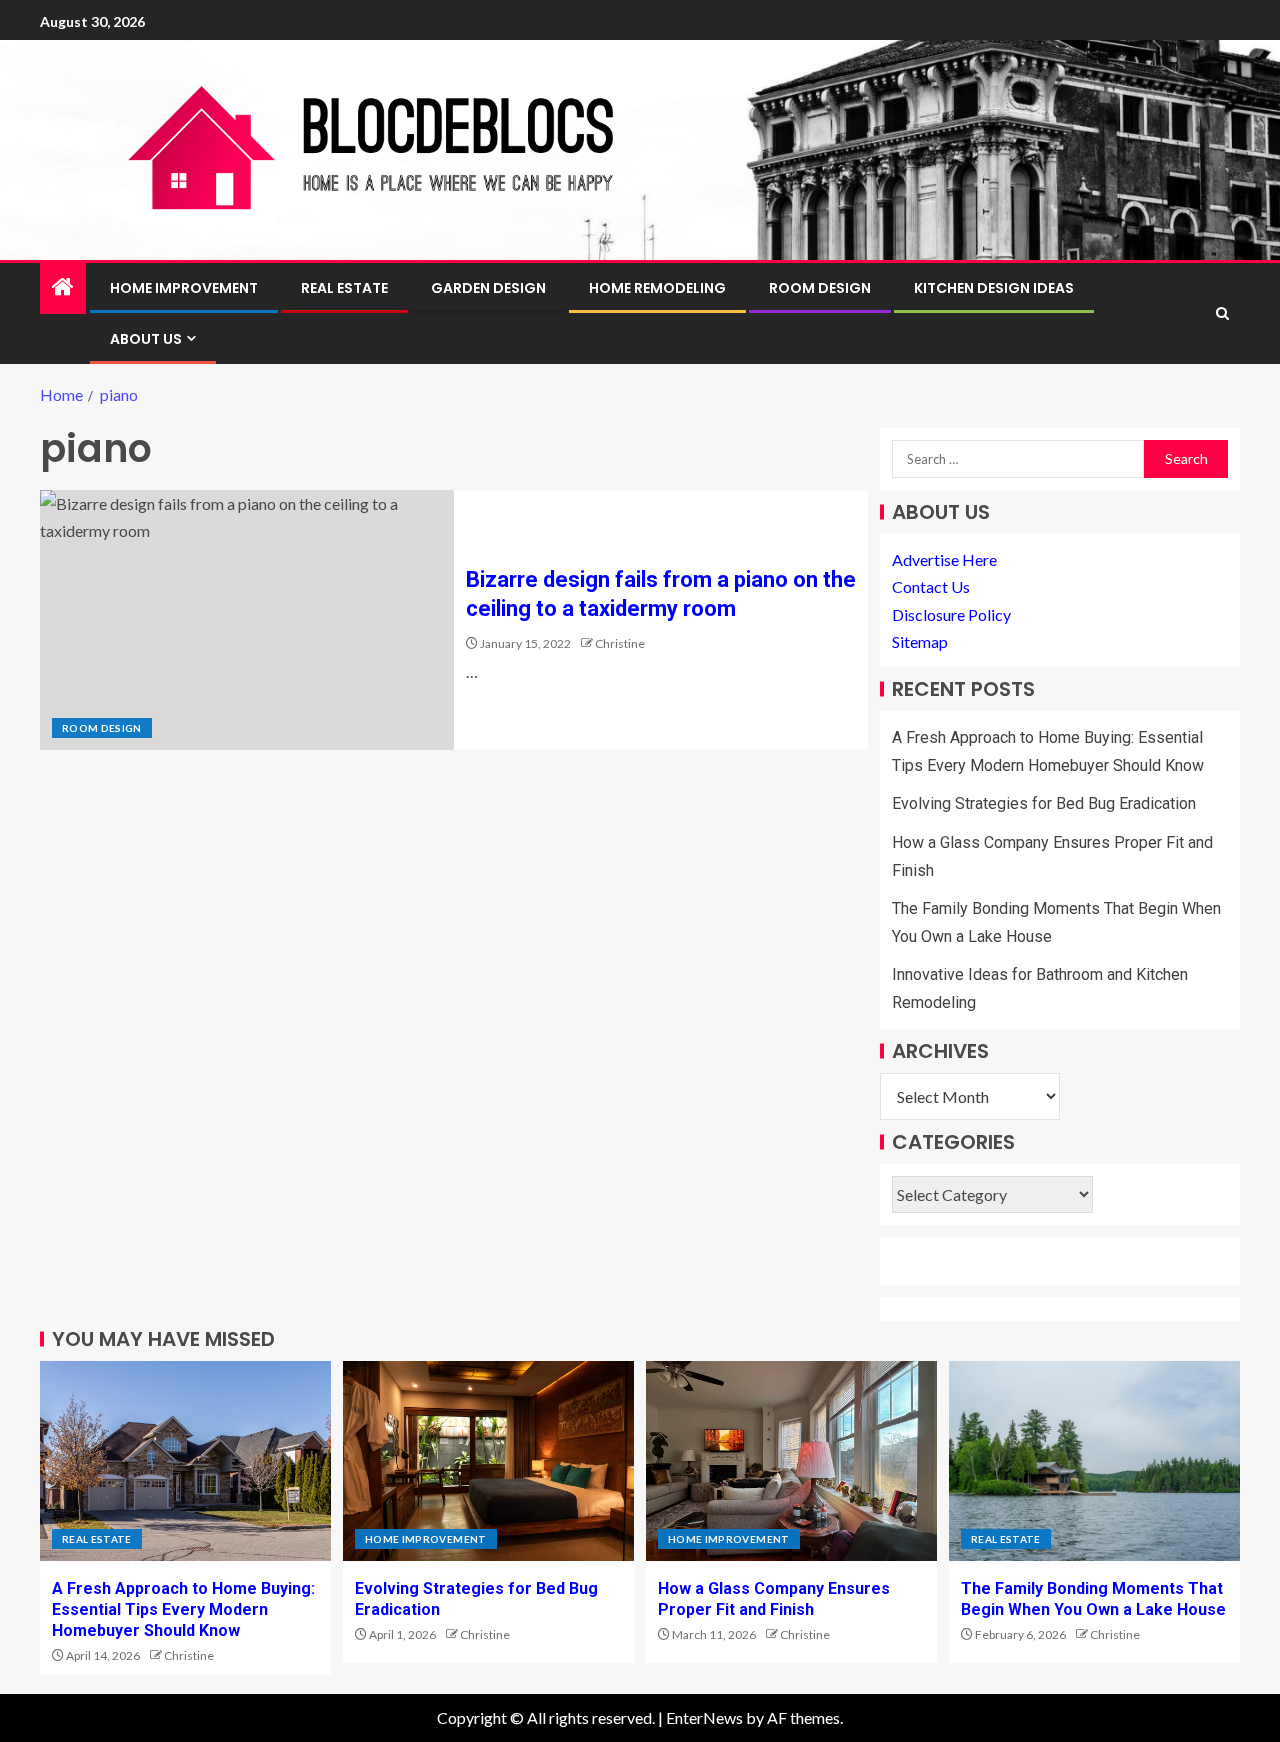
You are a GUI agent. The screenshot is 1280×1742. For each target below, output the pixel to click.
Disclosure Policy (951, 614)
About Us (146, 339)
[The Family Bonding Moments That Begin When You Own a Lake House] (1094, 1461)
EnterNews (704, 1717)
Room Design (820, 288)
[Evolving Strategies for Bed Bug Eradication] (488, 1461)
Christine (620, 643)
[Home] (63, 287)
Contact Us (931, 586)
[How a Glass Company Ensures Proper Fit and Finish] (791, 1461)
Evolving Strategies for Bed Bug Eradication (1044, 803)
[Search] (1222, 313)
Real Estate (344, 288)
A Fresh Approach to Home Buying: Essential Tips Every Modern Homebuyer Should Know (183, 1610)
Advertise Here (944, 559)
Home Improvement (184, 288)
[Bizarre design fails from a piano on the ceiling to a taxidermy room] (247, 620)
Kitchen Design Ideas (994, 288)
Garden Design (488, 288)
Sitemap (920, 641)
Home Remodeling (657, 288)
